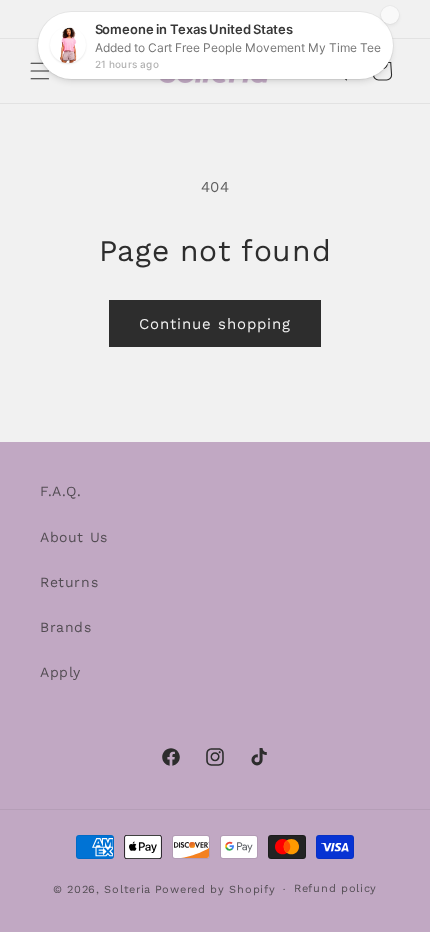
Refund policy (335, 888)
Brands (66, 627)
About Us (74, 537)
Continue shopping (215, 324)
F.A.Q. (61, 491)
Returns (69, 582)
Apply (60, 672)
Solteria (127, 889)
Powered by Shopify (215, 889)
